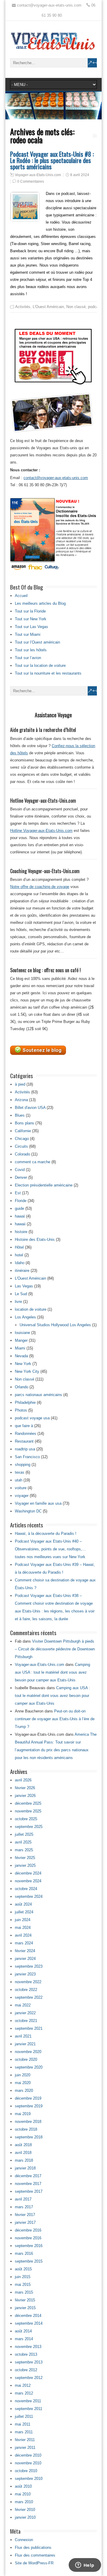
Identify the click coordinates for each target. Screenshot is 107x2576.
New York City (27, 1371)
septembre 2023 (29, 1966)
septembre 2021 (29, 2028)
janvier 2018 (25, 2168)
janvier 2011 (25, 2447)
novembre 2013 (28, 2347)
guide (19, 1208)
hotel (19, 1255)
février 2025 (25, 1858)
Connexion (24, 2540)
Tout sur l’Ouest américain (37, 642)
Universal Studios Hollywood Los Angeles (55, 1325)
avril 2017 (23, 2199)
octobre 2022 (26, 1990)
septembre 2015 (29, 2261)
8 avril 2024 (80, 175)
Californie (23, 1131)
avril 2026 (23, 1780)
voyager (22, 1496)
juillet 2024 (24, 1912)
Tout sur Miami (28, 634)
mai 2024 (23, 1928)
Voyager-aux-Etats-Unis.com (38, 175)
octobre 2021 (26, 2021)
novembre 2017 (28, 2184)
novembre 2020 (28, 2052)
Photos (21, 1410)
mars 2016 (24, 2253)
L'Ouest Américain (48, 307)
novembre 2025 (28, 1811)
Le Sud (21, 1294)
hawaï (20, 1216)
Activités (23, 307)
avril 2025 (23, 1842)
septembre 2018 (29, 2137)
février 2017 (25, 2215)
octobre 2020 (26, 2059)
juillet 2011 (24, 2416)
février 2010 (25, 2510)
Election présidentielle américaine (44, 1185)
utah (19, 1480)
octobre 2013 (26, 2354)
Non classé (76, 307)
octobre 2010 (26, 2471)
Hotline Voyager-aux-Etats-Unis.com (41, 831)
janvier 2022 (25, 2013)
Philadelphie (25, 1402)
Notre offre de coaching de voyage (40, 887)
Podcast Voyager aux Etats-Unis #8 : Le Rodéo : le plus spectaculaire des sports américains (52, 160)
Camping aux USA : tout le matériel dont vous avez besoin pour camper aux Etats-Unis (52, 1672)
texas (20, 1472)
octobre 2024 (26, 1889)
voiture (21, 1488)
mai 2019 (23, 2114)
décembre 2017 (28, 2176)
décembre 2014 (28, 2316)
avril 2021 (23, 2036)
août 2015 (23, 2269)
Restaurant (24, 1441)
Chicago (22, 1139)
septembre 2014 (29, 2323)
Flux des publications (33, 2547)
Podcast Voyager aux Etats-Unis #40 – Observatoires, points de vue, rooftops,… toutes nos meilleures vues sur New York (50, 1549)
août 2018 (23, 2145)
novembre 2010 (28, 2463)
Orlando (22, 1387)
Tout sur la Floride (30, 611)
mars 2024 (24, 1943)
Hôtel (19, 1247)
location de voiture (31, 1309)
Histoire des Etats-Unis (35, 1239)
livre (18, 1302)
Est (18, 1193)
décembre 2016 (28, 2230)
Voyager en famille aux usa (38, 1503)
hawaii (20, 1224)
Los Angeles (25, 1317)
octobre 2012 (26, 2370)
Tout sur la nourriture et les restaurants (48, 673)
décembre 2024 (28, 1873)
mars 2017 (24, 2207)
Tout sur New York (31, 619)
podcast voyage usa (32, 1418)
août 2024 (23, 1904)
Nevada (21, 1356)
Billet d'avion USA (30, 1108)
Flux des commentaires (35, 2555)
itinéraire (22, 1271)
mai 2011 (23, 2424)
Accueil (21, 596)
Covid (20, 1170)
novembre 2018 (28, 2122)
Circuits (21, 1146)
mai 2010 (23, 2494)
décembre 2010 (28, 2455)
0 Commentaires (31, 181)
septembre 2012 (29, 2378)
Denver (21, 1177)
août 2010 (23, 2486)
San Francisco (27, 1457)
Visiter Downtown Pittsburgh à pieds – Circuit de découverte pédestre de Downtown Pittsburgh (55, 1649)
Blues (20, 1115)
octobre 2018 (26, 2129)
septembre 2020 (29, 2067)
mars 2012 (24, 2393)
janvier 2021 (25, 2044)
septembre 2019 (29, 2106)
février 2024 (25, 1951)
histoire (21, 1232)
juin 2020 (23, 2075)
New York (23, 1364)
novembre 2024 (28, 1881)
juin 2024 (23, 1920)
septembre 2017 (29, 2191)
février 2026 (25, 1788)
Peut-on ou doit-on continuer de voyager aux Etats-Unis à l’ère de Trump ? (55, 1719)
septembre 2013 (29, 2362)
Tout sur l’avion (28, 658)
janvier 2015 (25, 2308)
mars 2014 (24, 2339)
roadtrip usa (25, 1449)
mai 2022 (23, 2005)
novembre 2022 (28, 1982)
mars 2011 (24, 2432)
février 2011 (25, 2440)
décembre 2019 (28, 2098)
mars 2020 (24, 2091)
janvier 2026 (25, 1796)
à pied (20, 1084)
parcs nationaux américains (38, 1395)
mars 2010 (24, 2502)
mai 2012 (23, 2385)
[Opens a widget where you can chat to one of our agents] (85, 2566)
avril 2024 (23, 1935)
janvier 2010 (25, 2517)
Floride (21, 1201)
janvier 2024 (25, 1959)
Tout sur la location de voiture (40, 665)
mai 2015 (23, 2285)
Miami (20, 1348)
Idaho (20, 1263)
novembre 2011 (28, 2401)
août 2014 (23, 2331)
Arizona (21, 1100)
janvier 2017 (25, 2222)
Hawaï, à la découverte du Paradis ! (46, 1534)
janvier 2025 (25, 1865)
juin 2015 (23, 2277)
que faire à (24, 1426)
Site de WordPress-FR (34, 2563)
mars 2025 (24, 1850)
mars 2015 (24, 2292)
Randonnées (26, 1434)
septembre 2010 (29, 2479)
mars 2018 (24, 2160)
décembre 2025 (28, 1803)
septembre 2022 (29, 1997)
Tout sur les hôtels (31, 650)
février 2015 (25, 2300)
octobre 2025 (26, 1819)
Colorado (22, 1154)
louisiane (22, 1333)
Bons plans (25, 1123)
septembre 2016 (29, 2246)
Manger (21, 1340)
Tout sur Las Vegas (32, 627)
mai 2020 (23, 2083)
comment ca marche (33, 1162)
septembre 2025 (29, 1827)
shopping (23, 1465)
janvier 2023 (25, 1974)
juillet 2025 (24, 1834)
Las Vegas (24, 1286)
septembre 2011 (29, 2409)
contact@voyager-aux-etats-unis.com (56, 478)
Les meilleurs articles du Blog (40, 603)
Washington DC (28, 1511)
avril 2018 (23, 2153)
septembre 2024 (29, 1896)
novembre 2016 (28, 2238)
